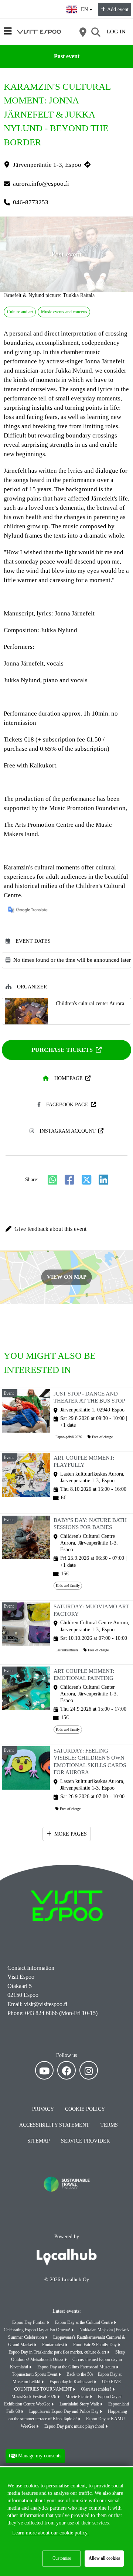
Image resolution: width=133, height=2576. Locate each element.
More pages (71, 1834)
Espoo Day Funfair (30, 2322)
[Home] (39, 32)
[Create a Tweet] (86, 1180)
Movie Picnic (78, 2397)
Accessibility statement (54, 2125)
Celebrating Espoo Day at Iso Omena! (37, 2330)
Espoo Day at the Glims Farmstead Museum (77, 2367)
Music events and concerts (64, 312)
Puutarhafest (54, 2345)
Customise (62, 2558)
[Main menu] (8, 31)
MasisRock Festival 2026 (34, 2397)
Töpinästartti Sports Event (35, 2374)
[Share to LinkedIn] (103, 1180)
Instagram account (68, 1131)
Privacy (43, 2109)
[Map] (83, 32)
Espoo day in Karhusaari (72, 2382)
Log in (116, 32)
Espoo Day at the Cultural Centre (84, 2322)
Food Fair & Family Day (96, 2345)
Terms (109, 2125)
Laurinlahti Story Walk (80, 2404)
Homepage (69, 1078)
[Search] (96, 32)
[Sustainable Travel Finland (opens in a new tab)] (66, 2197)
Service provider (85, 2141)
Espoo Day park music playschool (75, 2426)
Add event (118, 9)
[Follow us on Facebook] (66, 2070)
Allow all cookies (104, 2558)
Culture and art (20, 312)
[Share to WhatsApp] (52, 1180)
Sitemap (39, 2141)
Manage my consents (40, 2456)
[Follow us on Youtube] (44, 2070)
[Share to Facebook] (69, 1180)
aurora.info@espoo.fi (41, 184)
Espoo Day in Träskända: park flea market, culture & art (58, 2352)
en (86, 7)
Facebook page (67, 1105)
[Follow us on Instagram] (89, 2070)
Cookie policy (85, 2109)
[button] (66, 1229)
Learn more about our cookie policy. (50, 2533)
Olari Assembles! (97, 2389)
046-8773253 (31, 202)
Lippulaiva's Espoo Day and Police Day (64, 2411)
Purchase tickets (62, 1050)
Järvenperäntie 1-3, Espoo (47, 165)
